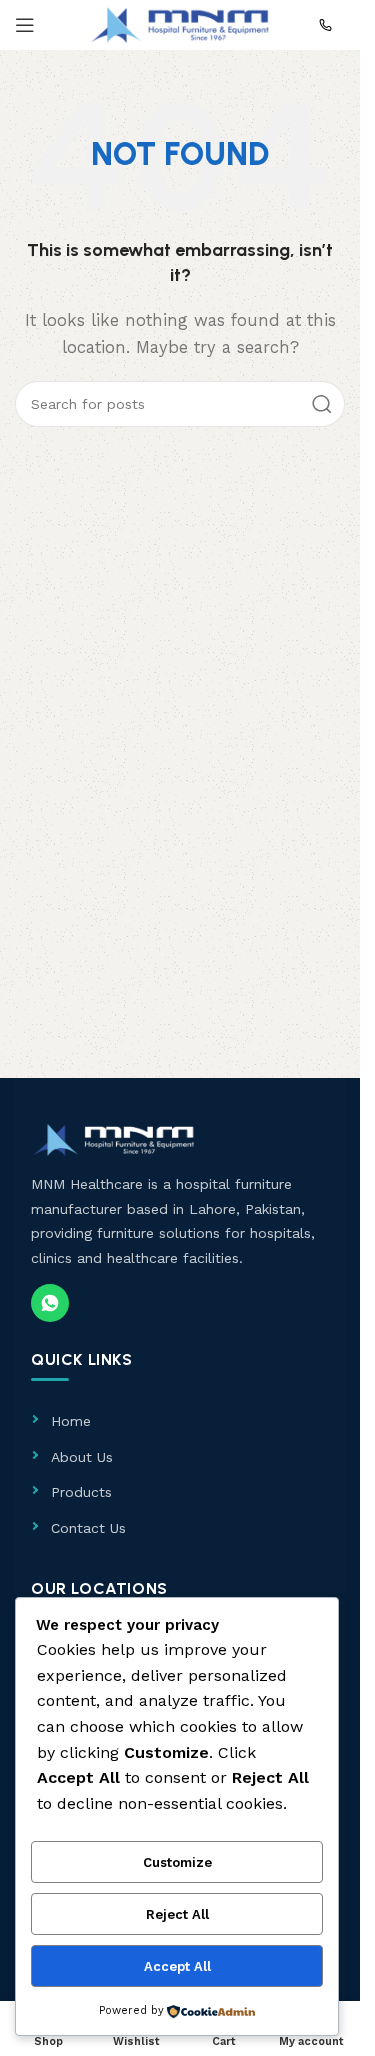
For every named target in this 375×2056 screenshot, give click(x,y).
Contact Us (88, 1528)
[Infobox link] (332, 25)
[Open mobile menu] (25, 25)
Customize (177, 1862)
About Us (82, 1457)
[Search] (322, 404)
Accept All (177, 1966)
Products (81, 1492)
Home (71, 1421)
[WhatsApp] (50, 1303)
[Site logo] (180, 24)
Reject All (177, 1914)
